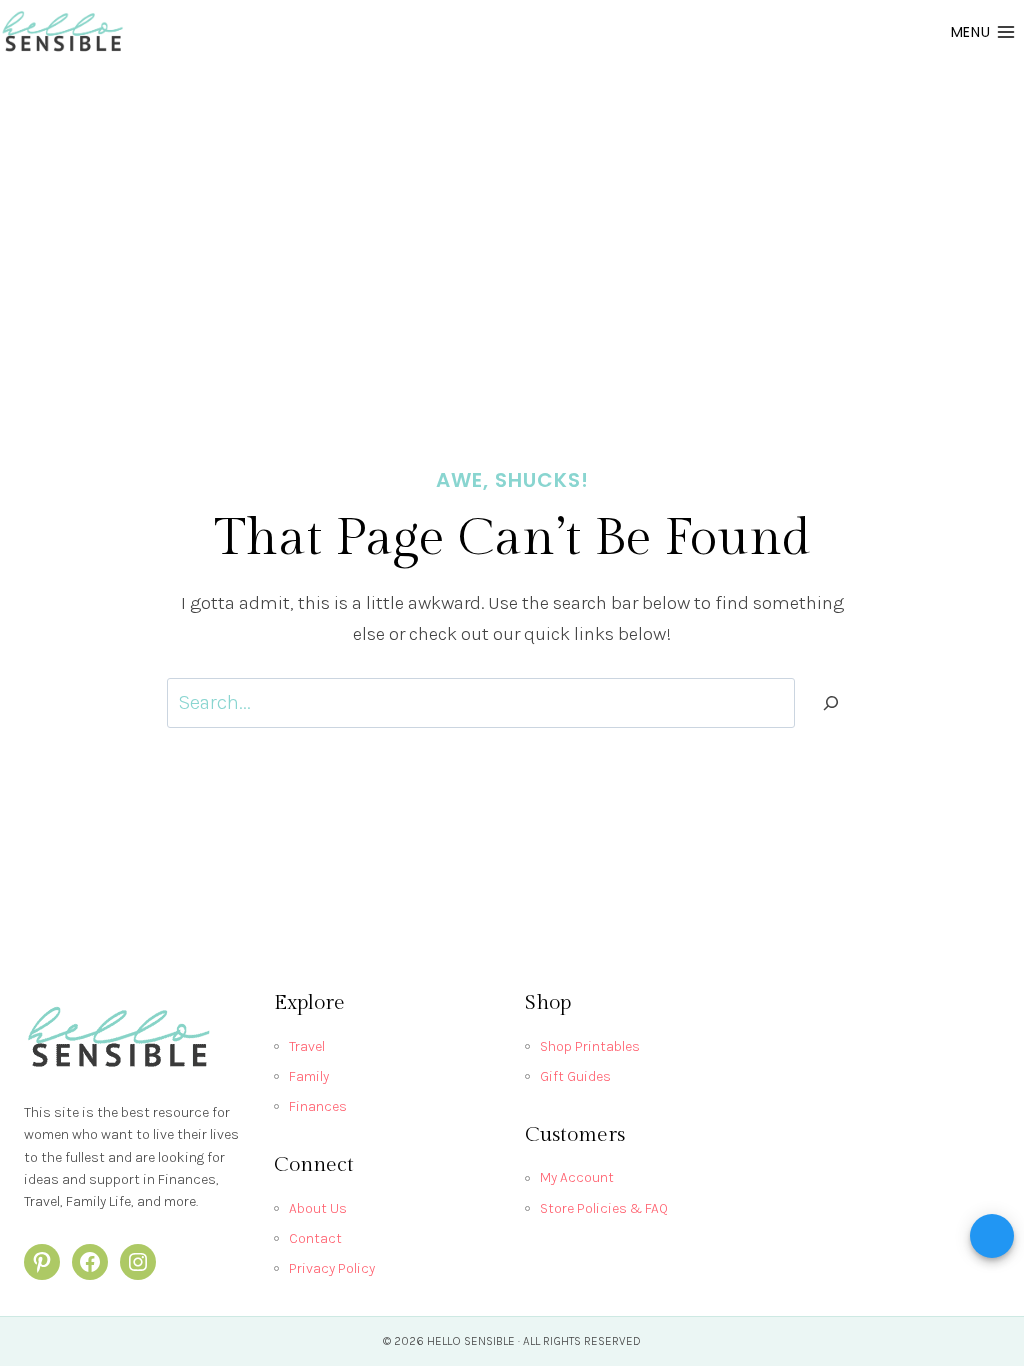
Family (309, 1076)
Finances (318, 1106)
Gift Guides (575, 1076)
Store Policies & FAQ (604, 1208)
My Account (577, 1177)
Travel (307, 1046)
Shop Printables (590, 1046)
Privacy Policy (332, 1268)
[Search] (831, 703)
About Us (318, 1208)
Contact (315, 1238)
